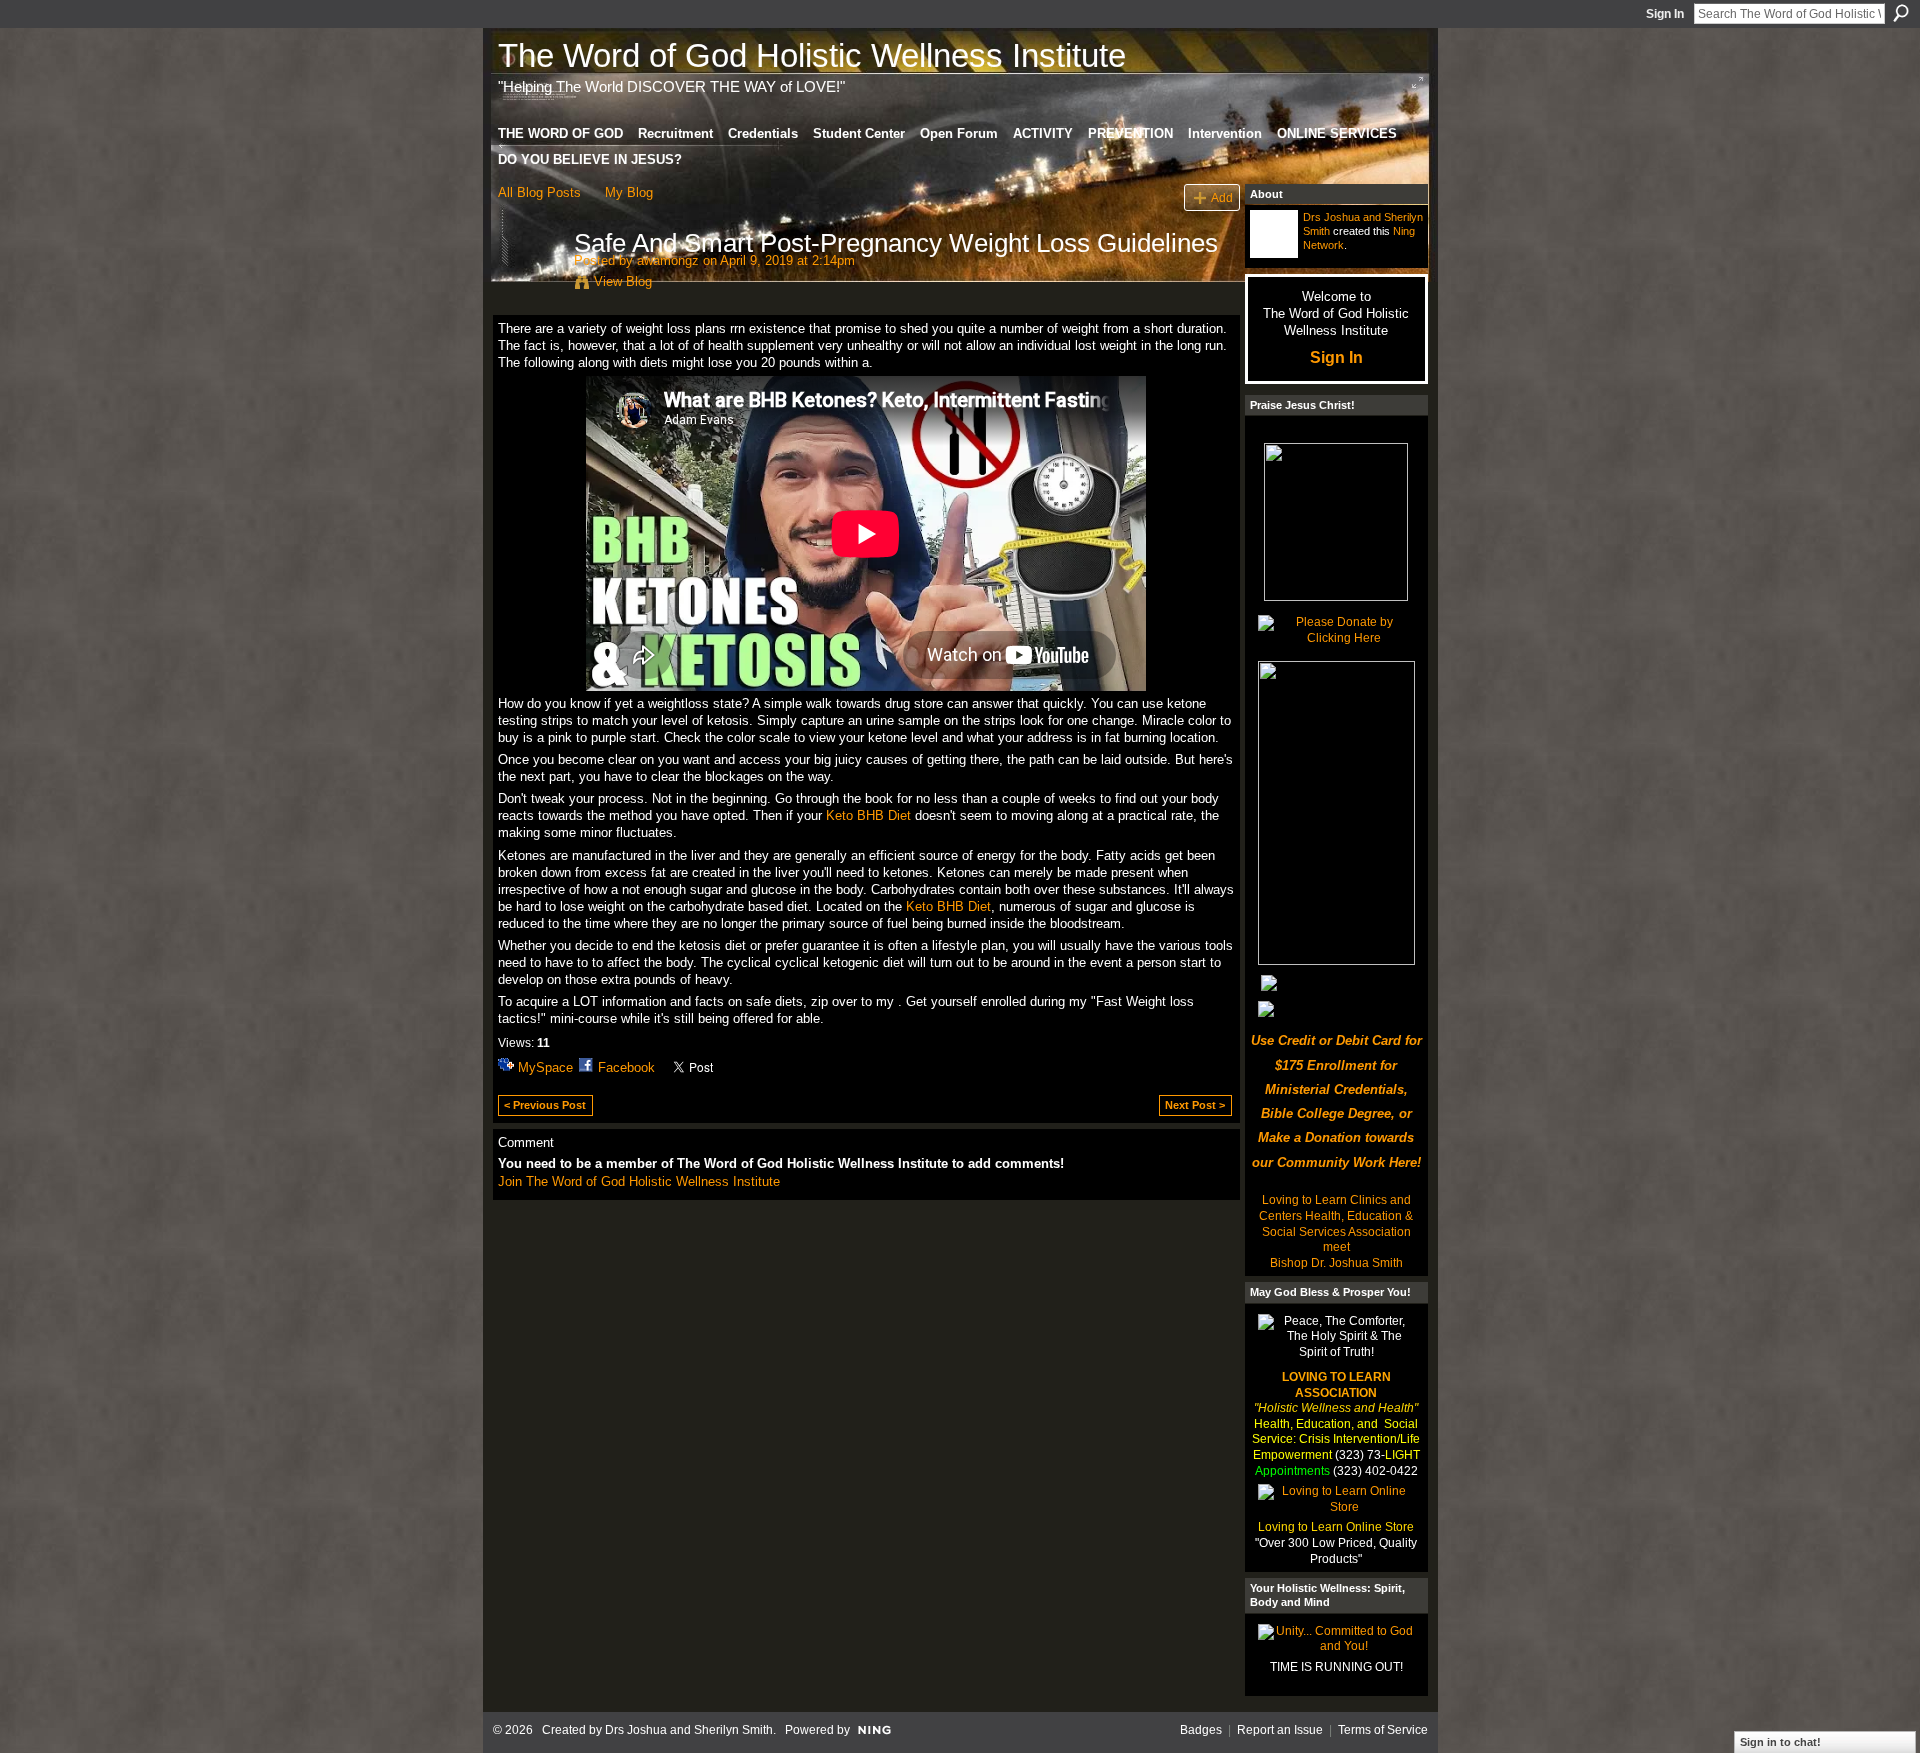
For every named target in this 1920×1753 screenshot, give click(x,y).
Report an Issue (1280, 1730)
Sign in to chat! (1780, 1742)
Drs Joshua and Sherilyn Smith (689, 1730)
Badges (1201, 1730)
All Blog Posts (539, 192)
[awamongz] (530, 285)
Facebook (626, 1067)
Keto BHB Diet (868, 815)
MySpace (545, 1067)
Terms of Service (1383, 1730)
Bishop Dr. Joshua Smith (1336, 1263)
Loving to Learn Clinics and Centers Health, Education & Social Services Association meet (1336, 1223)
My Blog (629, 192)
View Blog (623, 281)
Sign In (1665, 14)
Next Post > (1195, 1105)
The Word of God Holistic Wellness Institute (812, 55)
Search (1901, 13)
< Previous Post (545, 1105)
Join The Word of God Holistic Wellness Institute (639, 1181)
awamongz (668, 260)
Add (1222, 197)
